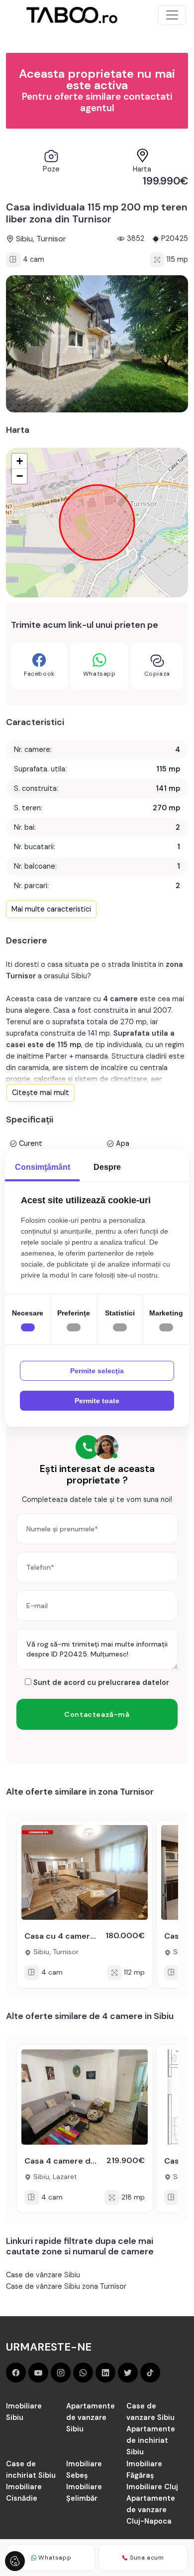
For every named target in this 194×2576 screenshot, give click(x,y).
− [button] (20, 476)
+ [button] (20, 461)
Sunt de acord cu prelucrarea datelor (100, 1682)
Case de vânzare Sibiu (43, 2275)
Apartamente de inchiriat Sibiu (151, 2440)
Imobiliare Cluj (152, 2487)
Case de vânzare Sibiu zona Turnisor (66, 2286)
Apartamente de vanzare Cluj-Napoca (151, 2510)
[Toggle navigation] (172, 15)
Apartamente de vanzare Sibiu (91, 2417)
